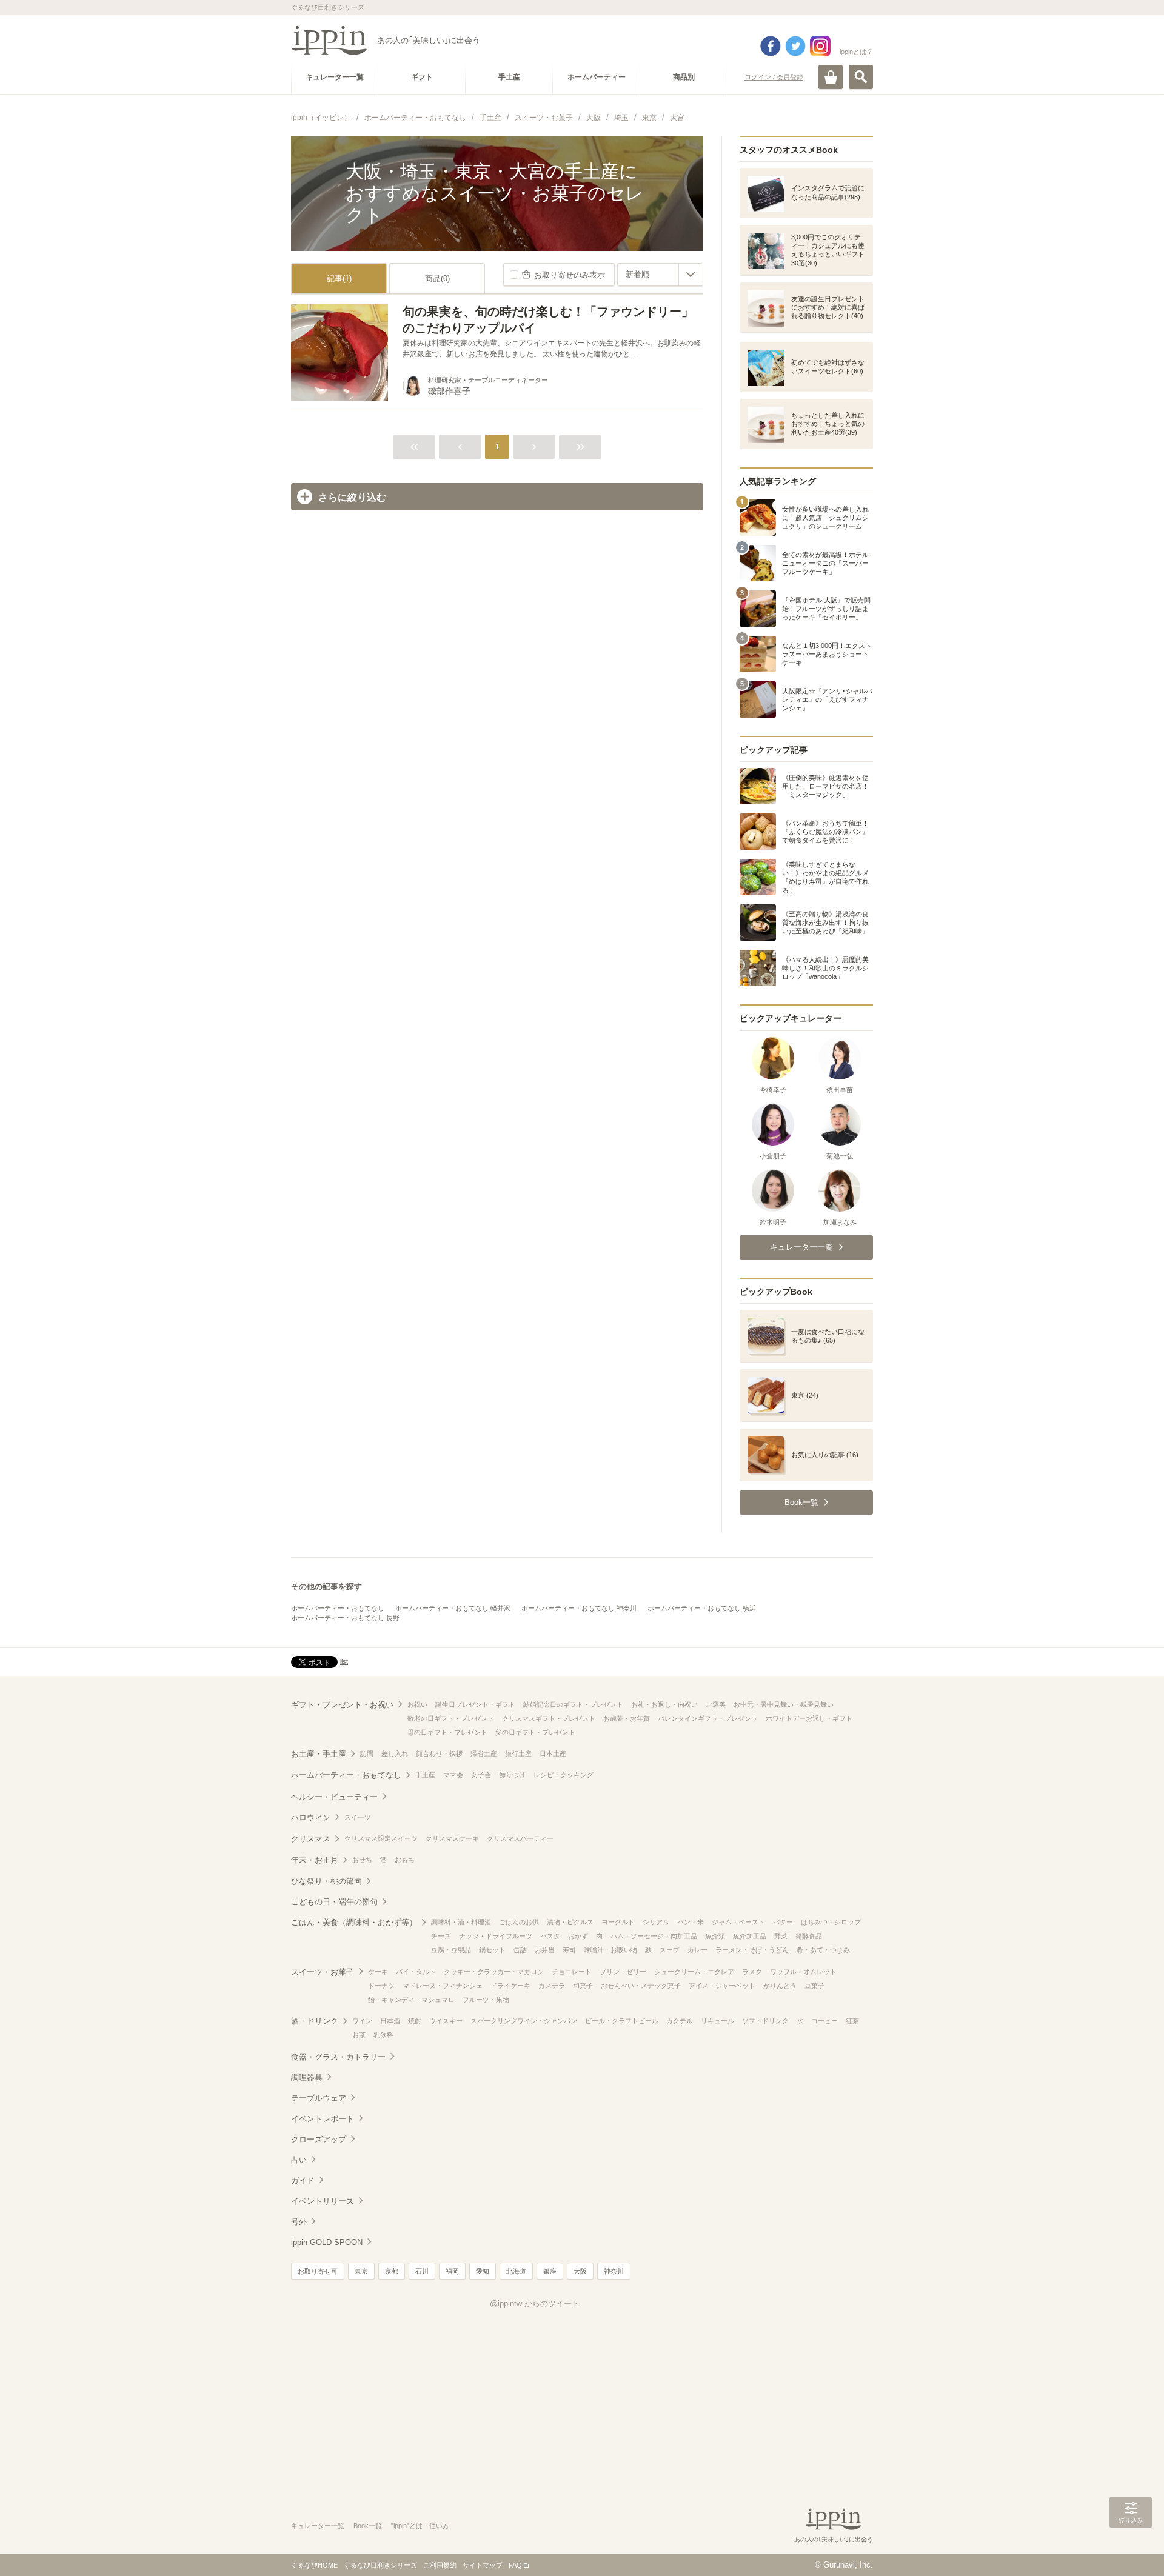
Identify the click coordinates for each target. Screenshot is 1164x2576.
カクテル (680, 2021)
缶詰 (520, 1950)
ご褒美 (716, 1704)
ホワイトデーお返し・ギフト (809, 1718)
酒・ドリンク (315, 2021)
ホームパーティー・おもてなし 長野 (345, 1618)
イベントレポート (323, 2119)
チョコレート (572, 1972)
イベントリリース (323, 2201)
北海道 (516, 2271)
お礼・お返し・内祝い (664, 1704)
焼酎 (415, 2021)
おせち (362, 1860)
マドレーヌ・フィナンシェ (443, 1986)
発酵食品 (809, 1936)
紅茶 (852, 2021)
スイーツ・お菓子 (323, 1972)
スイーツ (358, 1817)
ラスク (752, 1972)
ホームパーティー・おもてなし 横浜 (702, 1608)
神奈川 (614, 2271)
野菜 (781, 1936)
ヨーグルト (618, 1922)
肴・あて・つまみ (823, 1950)
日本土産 (553, 1753)
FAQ (515, 2565)
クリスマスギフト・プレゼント (549, 1718)
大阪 (580, 2271)
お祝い (417, 1704)
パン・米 (691, 1922)
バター (783, 1922)
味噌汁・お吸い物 (610, 1950)
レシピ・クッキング (564, 1775)
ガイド (303, 2181)
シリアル (656, 1922)
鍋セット (492, 1950)
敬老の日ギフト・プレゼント (451, 1718)
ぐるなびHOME (314, 2565)
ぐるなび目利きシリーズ (380, 2565)
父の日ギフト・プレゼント (535, 1732)
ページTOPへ (1131, 2549)
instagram (820, 46)
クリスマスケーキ (452, 1838)
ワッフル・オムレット (803, 1972)
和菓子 (583, 1986)
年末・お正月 (315, 1860)
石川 (422, 2271)
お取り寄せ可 (318, 2271)
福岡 (452, 2271)
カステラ (552, 1986)
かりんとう (780, 1986)
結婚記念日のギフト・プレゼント (573, 1704)
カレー (697, 1950)
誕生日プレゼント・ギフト (475, 1704)
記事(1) (339, 279)
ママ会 (453, 1775)
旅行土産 (518, 1753)
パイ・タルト (416, 1972)
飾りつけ (512, 1775)
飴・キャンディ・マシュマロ (411, 2000)
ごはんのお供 (519, 1922)
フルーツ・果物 (486, 2000)
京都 (392, 2271)
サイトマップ (483, 2565)
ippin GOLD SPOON (327, 2242)
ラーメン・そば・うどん (752, 1950)
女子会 (481, 1775)
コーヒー (824, 2021)
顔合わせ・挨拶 (439, 1753)
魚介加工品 (750, 1936)
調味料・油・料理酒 (461, 1922)
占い (299, 2160)
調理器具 (307, 2077)
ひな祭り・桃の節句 (326, 1881)
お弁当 (545, 1950)
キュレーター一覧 (318, 2526)
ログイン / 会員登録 (774, 77)
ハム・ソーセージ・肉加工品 (654, 1936)
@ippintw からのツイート (535, 2304)
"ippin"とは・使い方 (420, 2526)
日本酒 (390, 2021)
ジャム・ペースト (738, 1922)
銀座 (550, 2271)
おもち (405, 1860)
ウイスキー (446, 2021)
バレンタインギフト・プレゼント (708, 1718)
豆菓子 (814, 1986)
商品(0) (437, 279)
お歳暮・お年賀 (627, 1718)
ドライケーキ (510, 1986)
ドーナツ (381, 1986)
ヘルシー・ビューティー (334, 1797)
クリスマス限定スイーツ (381, 1838)
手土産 (425, 1775)
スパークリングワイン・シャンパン (524, 2021)
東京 (361, 2271)
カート (831, 77)
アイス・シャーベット (722, 1986)
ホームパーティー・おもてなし (338, 1608)
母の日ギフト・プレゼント (447, 1732)
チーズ (441, 1936)
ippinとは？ (856, 52)
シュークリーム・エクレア (694, 1972)
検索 (861, 77)
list (344, 1661)
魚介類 (715, 1936)
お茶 (359, 2035)
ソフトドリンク (765, 2021)
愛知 (483, 2271)
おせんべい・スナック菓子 (641, 1986)
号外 (299, 2222)
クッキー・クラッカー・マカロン (494, 1972)
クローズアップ (319, 2139)
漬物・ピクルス (570, 1922)
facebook (771, 46)
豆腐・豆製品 (451, 1950)
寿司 (569, 1950)
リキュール (717, 2021)
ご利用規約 (440, 2565)
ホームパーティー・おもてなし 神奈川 (579, 1608)
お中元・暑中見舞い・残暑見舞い (784, 1704)
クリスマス (311, 1839)
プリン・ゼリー (623, 1972)
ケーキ (378, 1972)
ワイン (362, 2021)
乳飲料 (383, 2035)
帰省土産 (484, 1753)
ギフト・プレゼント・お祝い (342, 1705)
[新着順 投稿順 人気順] (660, 275)
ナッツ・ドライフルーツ (496, 1936)
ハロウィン (311, 1817)
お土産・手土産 (319, 1754)
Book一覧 (368, 2526)
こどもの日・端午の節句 (334, 1902)
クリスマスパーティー (520, 1838)
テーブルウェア (319, 2098)
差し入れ (395, 1753)
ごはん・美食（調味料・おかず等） (354, 1922)
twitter (795, 46)
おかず (578, 1936)
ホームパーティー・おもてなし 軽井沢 (453, 1608)
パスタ (550, 1936)
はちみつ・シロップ (831, 1922)
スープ (670, 1950)
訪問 (367, 1753)
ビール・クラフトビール (622, 2021)
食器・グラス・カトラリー (338, 2057)
